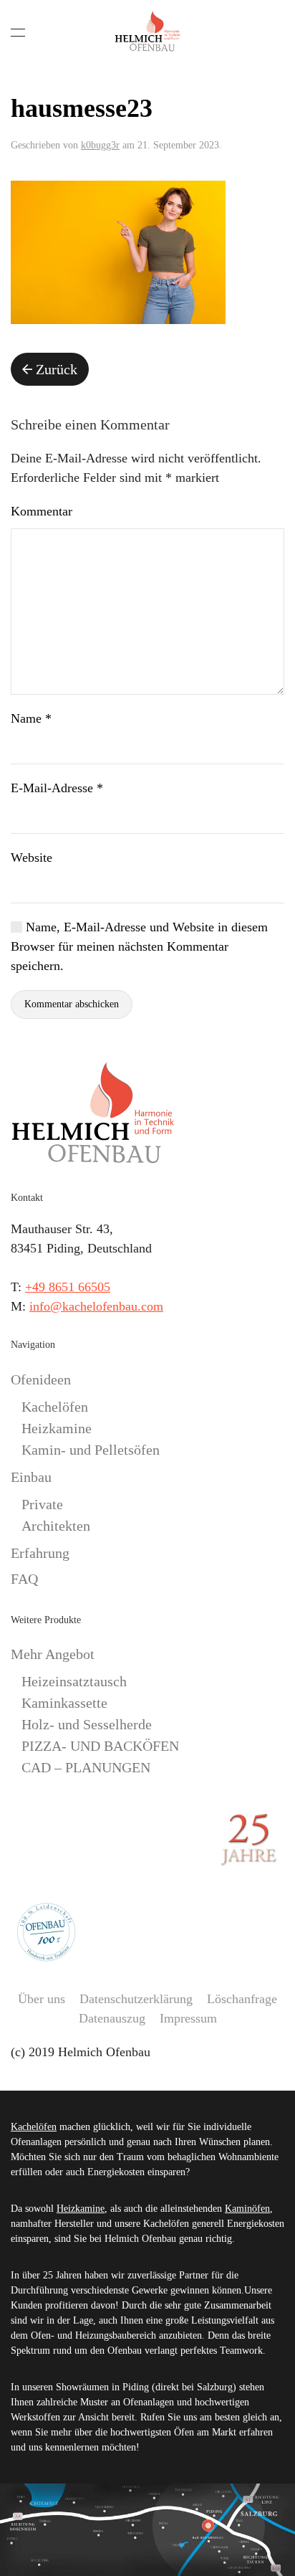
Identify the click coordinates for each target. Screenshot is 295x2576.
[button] (18, 32)
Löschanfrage (242, 1999)
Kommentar (42, 511)
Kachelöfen (55, 1407)
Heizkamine (57, 1428)
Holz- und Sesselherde (87, 1724)
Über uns (42, 1999)
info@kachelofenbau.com (96, 1306)
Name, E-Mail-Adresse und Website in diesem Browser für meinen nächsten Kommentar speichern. (139, 946)
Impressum (188, 2018)
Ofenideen (41, 1379)
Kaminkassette (64, 1703)
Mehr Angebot (53, 1654)
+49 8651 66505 (68, 1287)
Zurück (57, 369)
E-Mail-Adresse (57, 788)
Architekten (56, 1526)
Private (42, 1504)
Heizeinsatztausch (74, 1681)
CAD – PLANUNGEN (86, 1767)
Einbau (31, 1477)
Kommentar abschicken (72, 1004)
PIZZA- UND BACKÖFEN (100, 1746)
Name (31, 718)
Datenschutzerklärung (136, 1999)
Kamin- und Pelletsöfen (91, 1450)
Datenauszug (112, 2018)
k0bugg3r (100, 145)
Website (32, 857)
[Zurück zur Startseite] (147, 32)
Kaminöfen (247, 2209)
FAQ (24, 1579)
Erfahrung (40, 1553)
